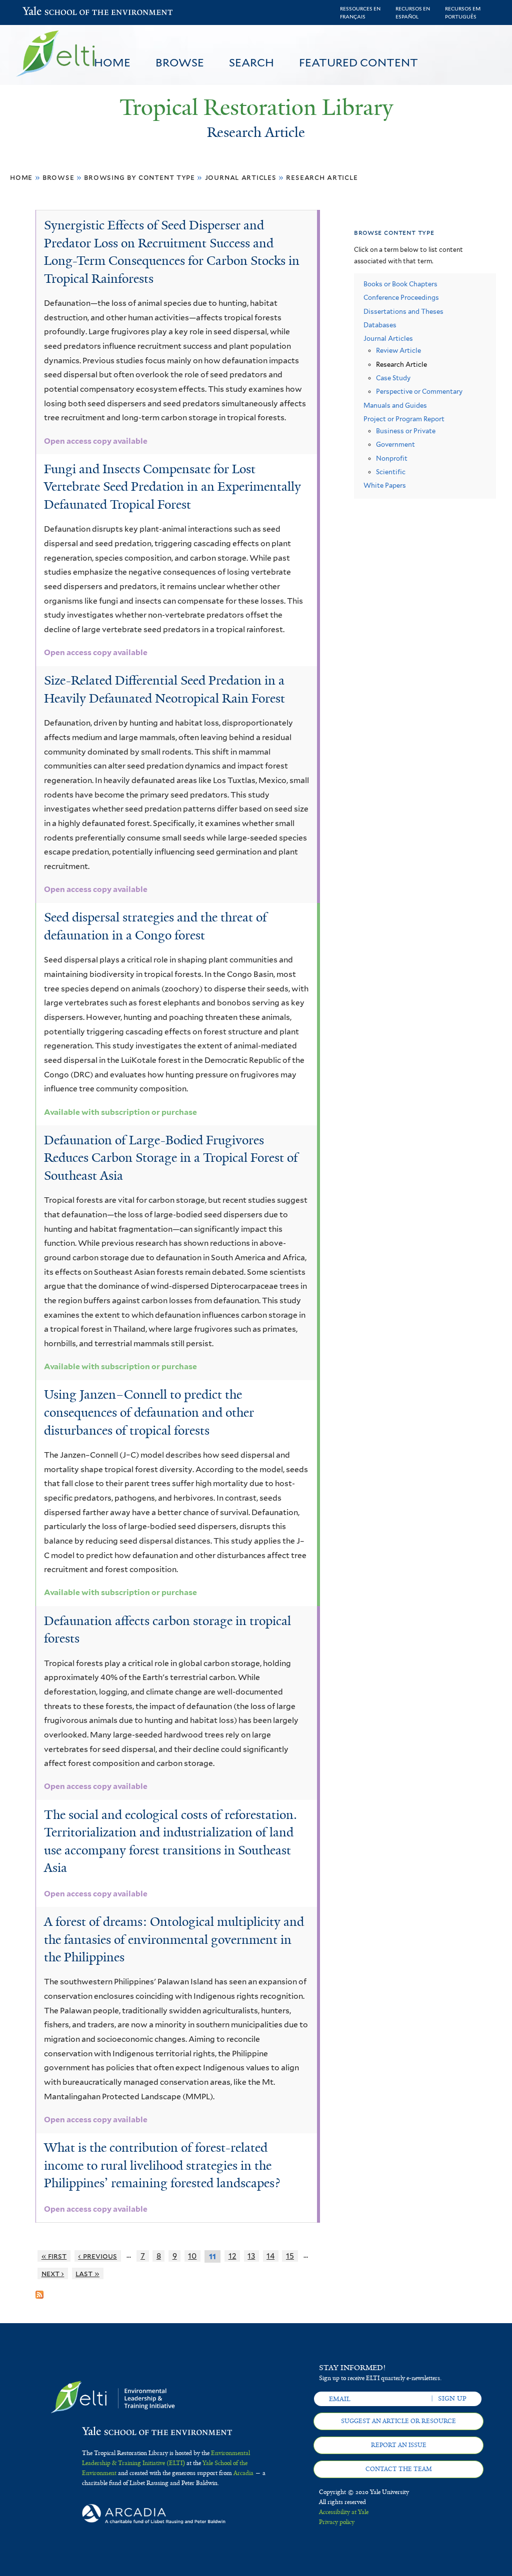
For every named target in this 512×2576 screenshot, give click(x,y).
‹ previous (97, 2256)
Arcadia (243, 2473)
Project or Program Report (404, 419)
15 (290, 2256)
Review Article (398, 351)
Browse (180, 62)
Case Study (393, 378)
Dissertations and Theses (403, 312)
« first (54, 2256)
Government (395, 444)
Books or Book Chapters (400, 284)
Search (251, 62)
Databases (380, 325)
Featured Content (358, 62)
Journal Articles (241, 177)
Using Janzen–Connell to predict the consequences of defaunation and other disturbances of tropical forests (149, 1412)
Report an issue (399, 2445)
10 (192, 2256)
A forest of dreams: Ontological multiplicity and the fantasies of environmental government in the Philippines (174, 1939)
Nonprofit (392, 458)
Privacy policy (337, 2522)
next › (53, 2273)
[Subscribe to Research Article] (39, 2291)
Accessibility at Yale (344, 2512)
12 (232, 2256)
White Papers (385, 485)
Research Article (322, 177)
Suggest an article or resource (398, 2421)
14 (270, 2256)
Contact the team (399, 2469)
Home (112, 62)
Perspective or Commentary (419, 392)
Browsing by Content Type (139, 177)
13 (251, 2256)
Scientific (391, 472)
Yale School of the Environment (48, 12)
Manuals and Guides (395, 406)
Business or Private (406, 431)
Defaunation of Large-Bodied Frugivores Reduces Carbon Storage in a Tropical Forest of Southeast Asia (171, 1158)
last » (87, 2273)
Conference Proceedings (401, 298)
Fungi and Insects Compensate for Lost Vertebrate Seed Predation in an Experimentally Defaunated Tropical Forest (172, 487)
